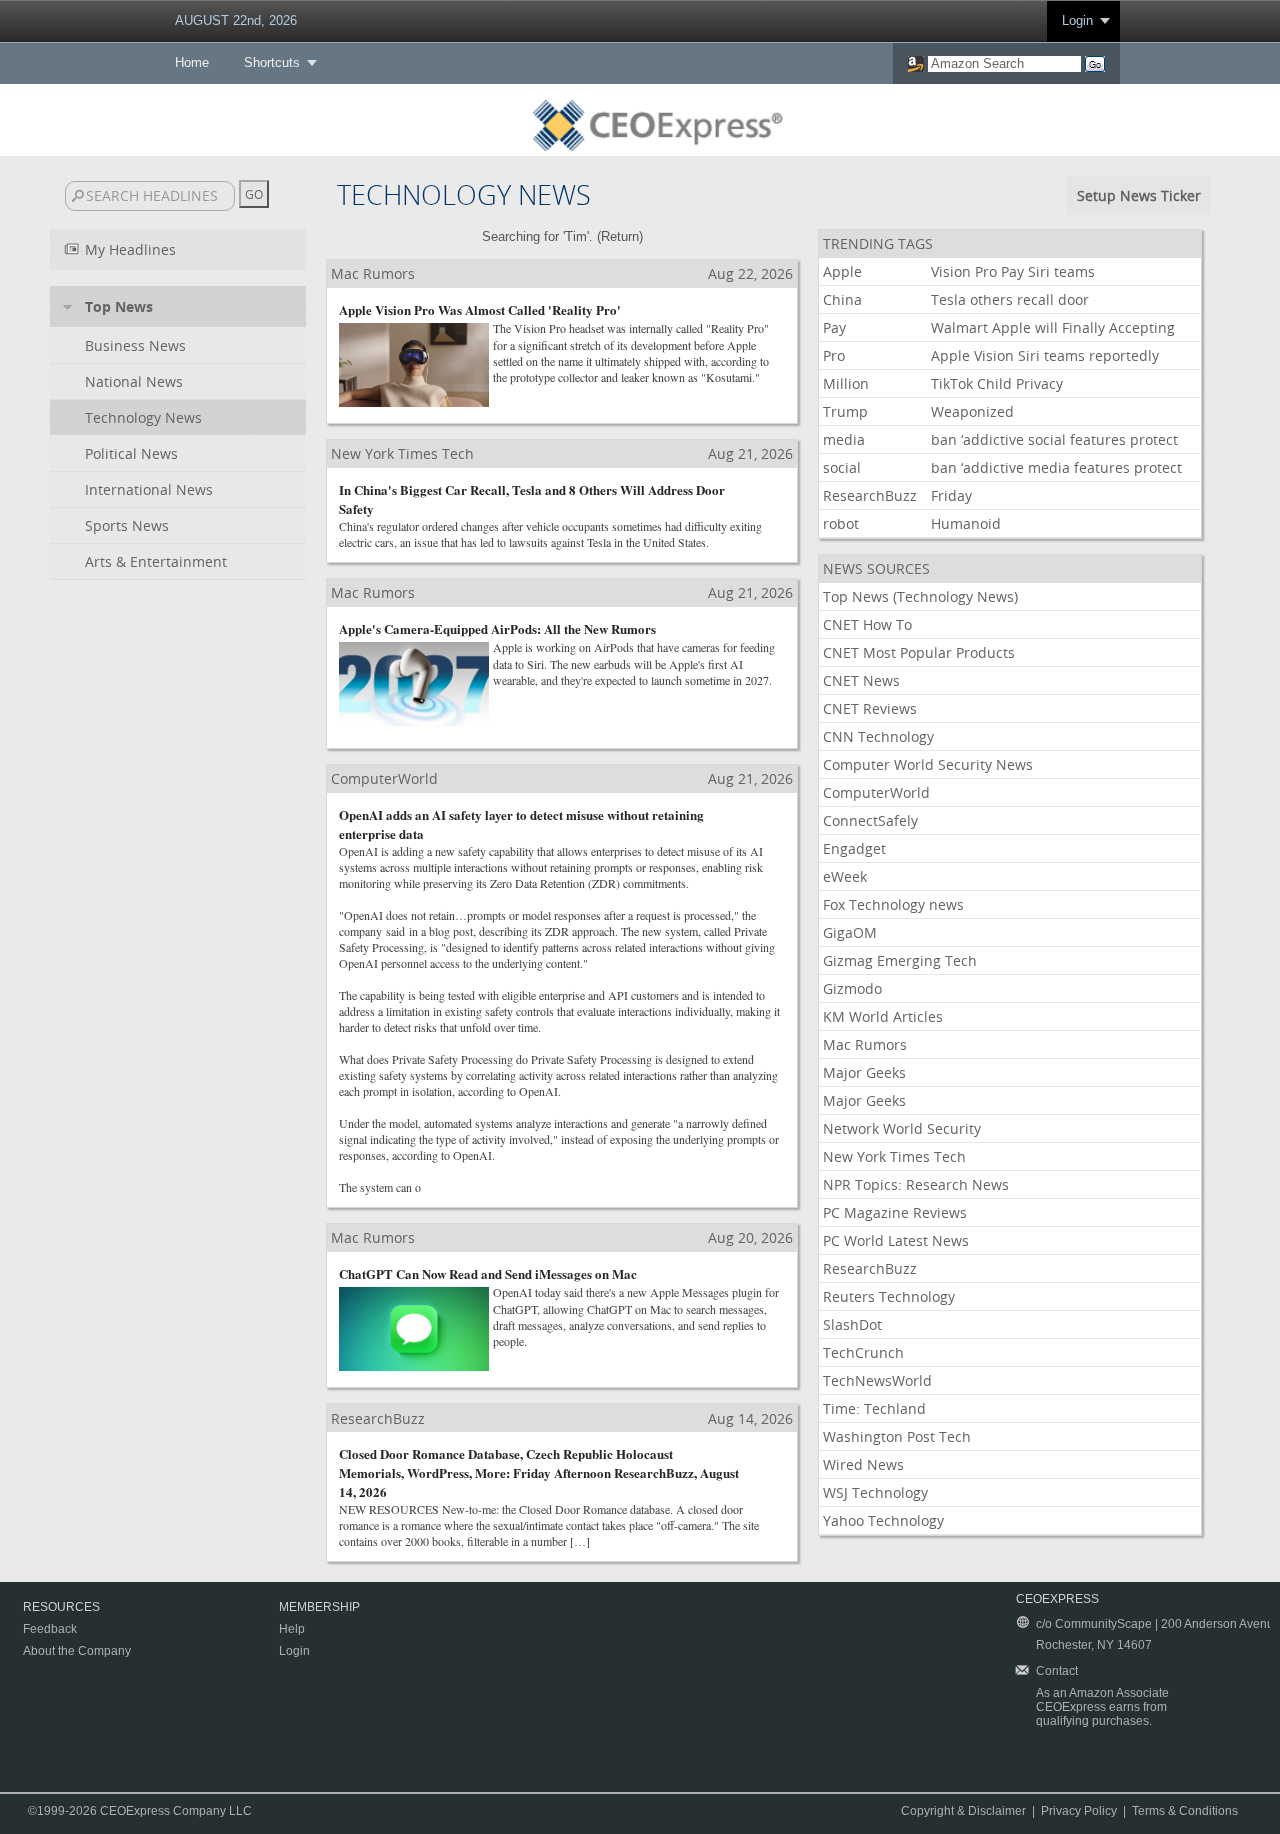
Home (192, 62)
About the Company (77, 1651)
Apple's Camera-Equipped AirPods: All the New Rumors (497, 628)
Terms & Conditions (1185, 1811)
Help (292, 1629)
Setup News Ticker (1139, 195)
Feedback (50, 1629)
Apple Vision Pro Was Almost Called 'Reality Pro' (480, 309)
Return (620, 236)
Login (1077, 20)
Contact (1057, 1671)
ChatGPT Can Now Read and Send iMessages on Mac (488, 1273)
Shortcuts (272, 62)
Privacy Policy (1079, 1811)
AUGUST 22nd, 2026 (236, 20)
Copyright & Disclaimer (963, 1811)
